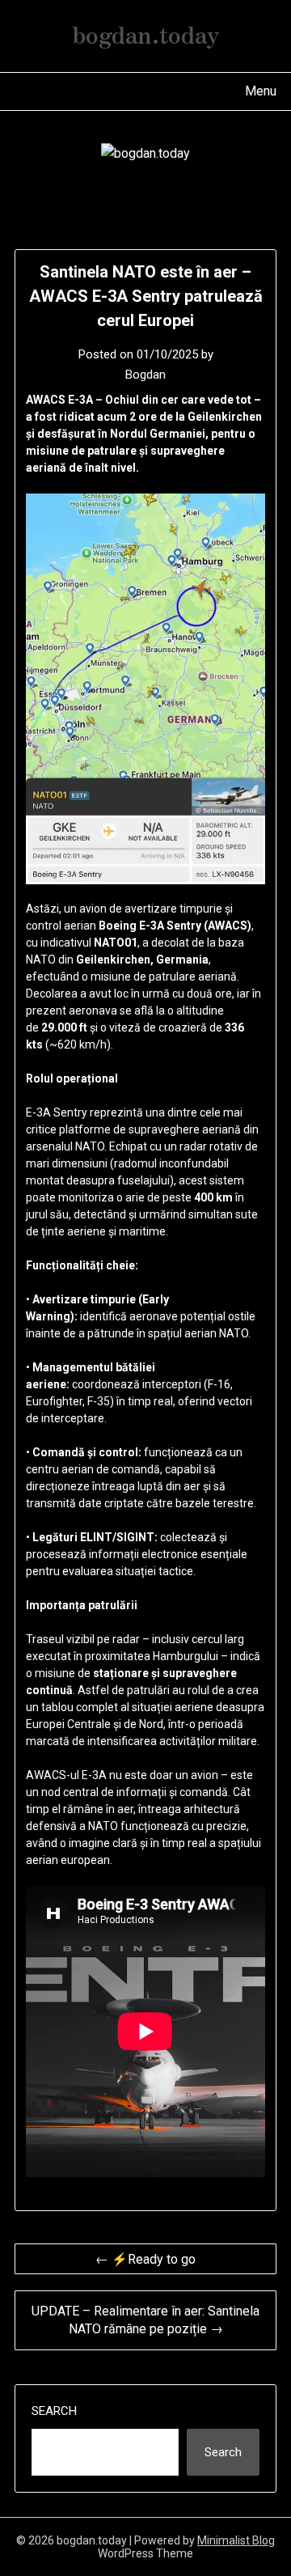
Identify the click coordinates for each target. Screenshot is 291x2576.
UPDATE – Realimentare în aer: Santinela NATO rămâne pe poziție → (145, 2320)
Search (54, 2411)
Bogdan (145, 375)
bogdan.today (146, 33)
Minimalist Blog (236, 2540)
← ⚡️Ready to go (145, 2259)
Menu (261, 91)
